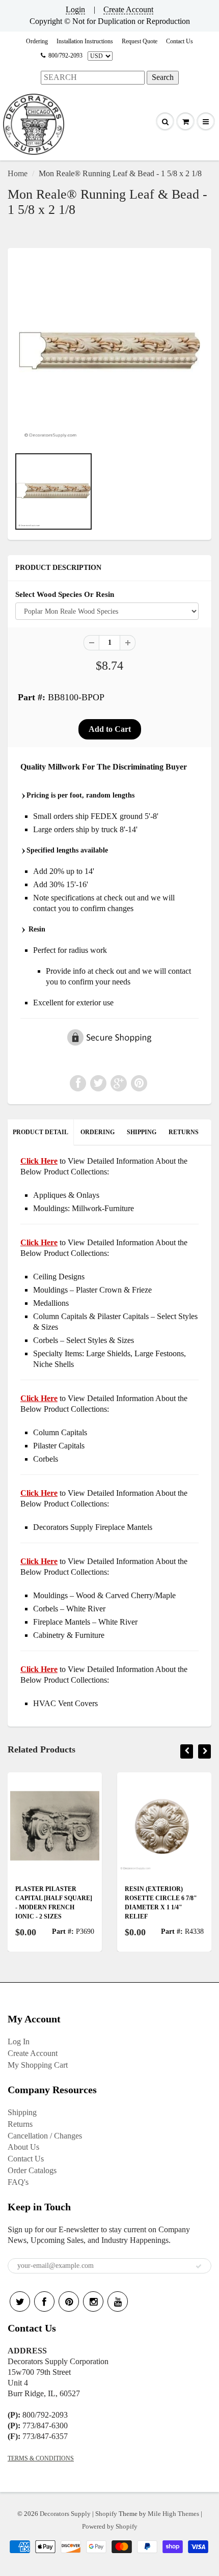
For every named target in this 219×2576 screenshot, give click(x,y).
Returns (20, 2124)
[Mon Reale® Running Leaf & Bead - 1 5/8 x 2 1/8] (109, 352)
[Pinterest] (69, 2301)
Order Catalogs (32, 2170)
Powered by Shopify (110, 2526)
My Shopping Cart (38, 2065)
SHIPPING (142, 1132)
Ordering (37, 41)
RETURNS (184, 1132)
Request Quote (140, 41)
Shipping (22, 2112)
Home (18, 173)
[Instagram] (93, 2301)
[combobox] (93, 78)
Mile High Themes (173, 2514)
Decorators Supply (65, 2514)
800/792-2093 (65, 56)
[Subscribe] (199, 2266)
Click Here (39, 1242)
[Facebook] (44, 2301)
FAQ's (18, 2182)
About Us (23, 2147)
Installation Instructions (85, 41)
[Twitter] (20, 2301)
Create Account (128, 9)
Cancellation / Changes (45, 2136)
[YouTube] (118, 2301)
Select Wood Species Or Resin (65, 594)
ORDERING (98, 1132)
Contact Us (180, 41)
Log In (19, 2041)
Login (75, 9)
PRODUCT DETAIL (40, 1132)
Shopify (106, 2514)
